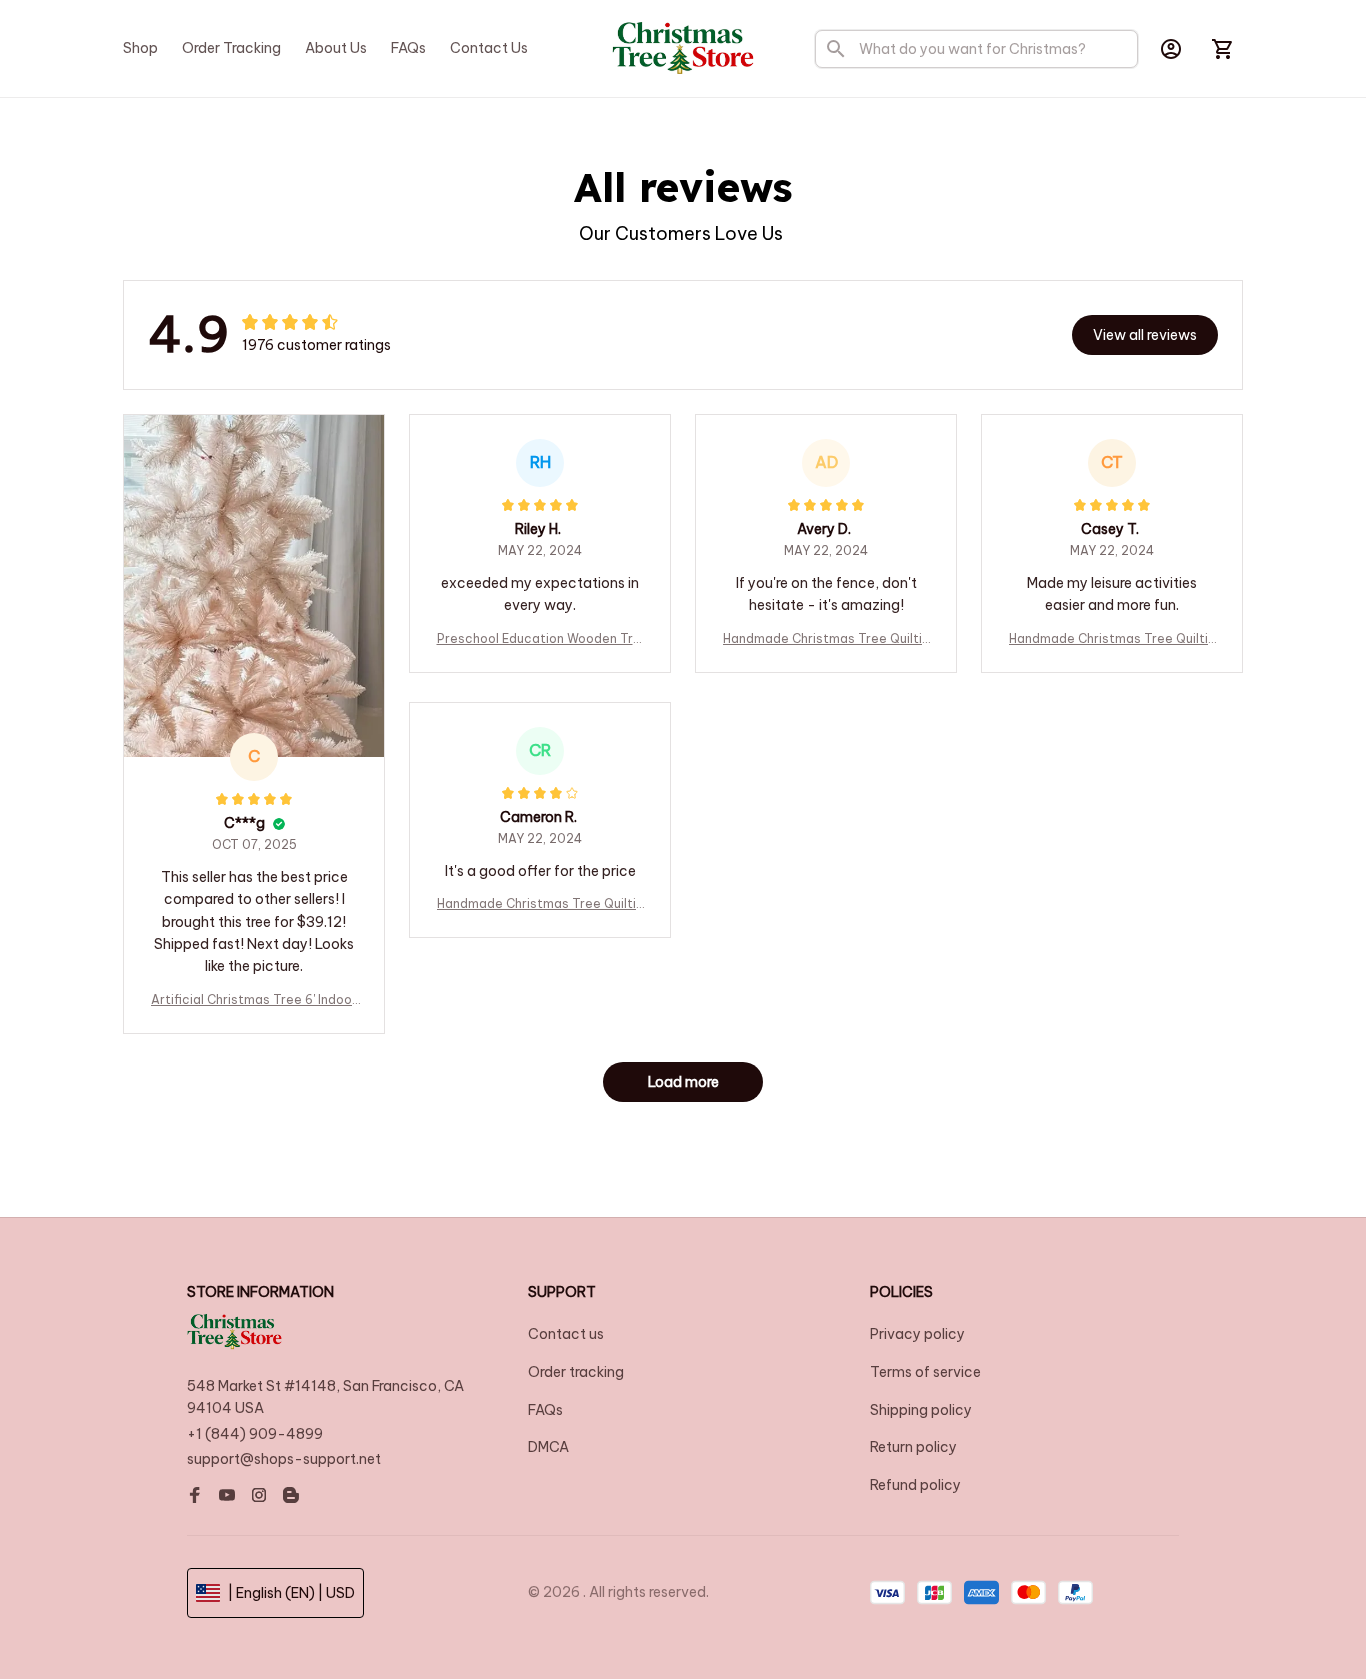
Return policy (913, 1447)
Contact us (566, 1334)
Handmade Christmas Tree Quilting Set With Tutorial (826, 639)
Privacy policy (917, 1334)
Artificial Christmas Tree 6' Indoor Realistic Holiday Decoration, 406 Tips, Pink (254, 1000)
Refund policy (915, 1485)
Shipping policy (921, 1410)
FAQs (545, 1410)
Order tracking (576, 1372)
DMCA (548, 1447)
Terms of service (925, 1372)
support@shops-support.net (284, 1459)
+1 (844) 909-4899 (255, 1434)
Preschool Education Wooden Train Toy (540, 639)
